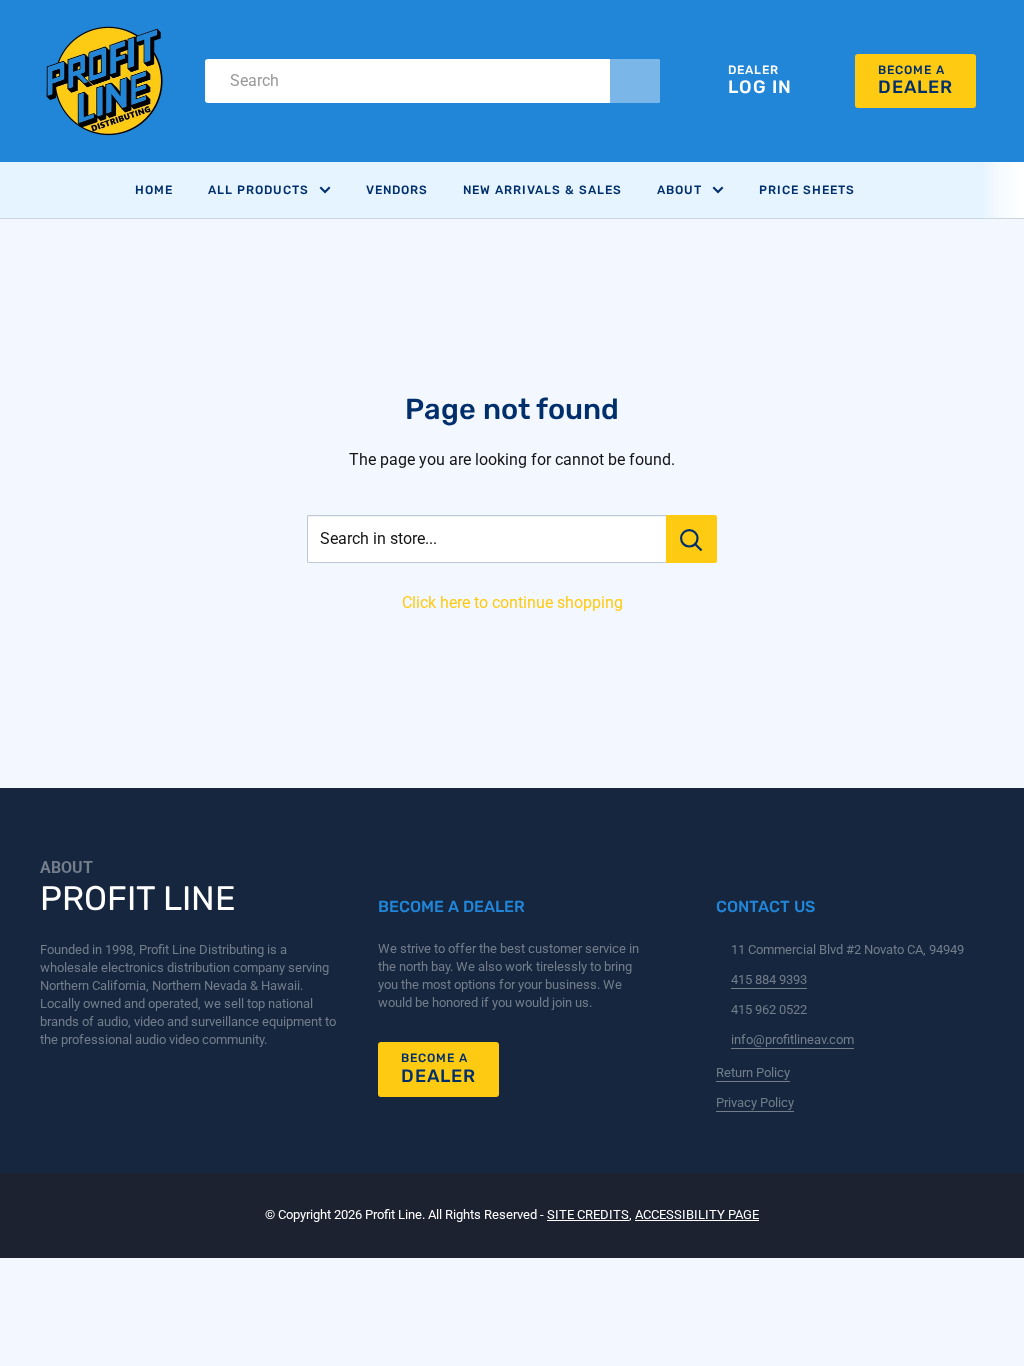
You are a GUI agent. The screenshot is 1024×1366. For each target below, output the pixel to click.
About (679, 190)
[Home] (105, 81)
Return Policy (753, 1072)
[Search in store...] (691, 539)
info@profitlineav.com (792, 1039)
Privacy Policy (755, 1102)
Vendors (397, 190)
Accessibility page (697, 1214)
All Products (258, 190)
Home (154, 190)
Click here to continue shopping (512, 602)
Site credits (588, 1214)
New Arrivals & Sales (542, 190)
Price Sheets (807, 190)
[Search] (635, 81)
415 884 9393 (769, 979)
